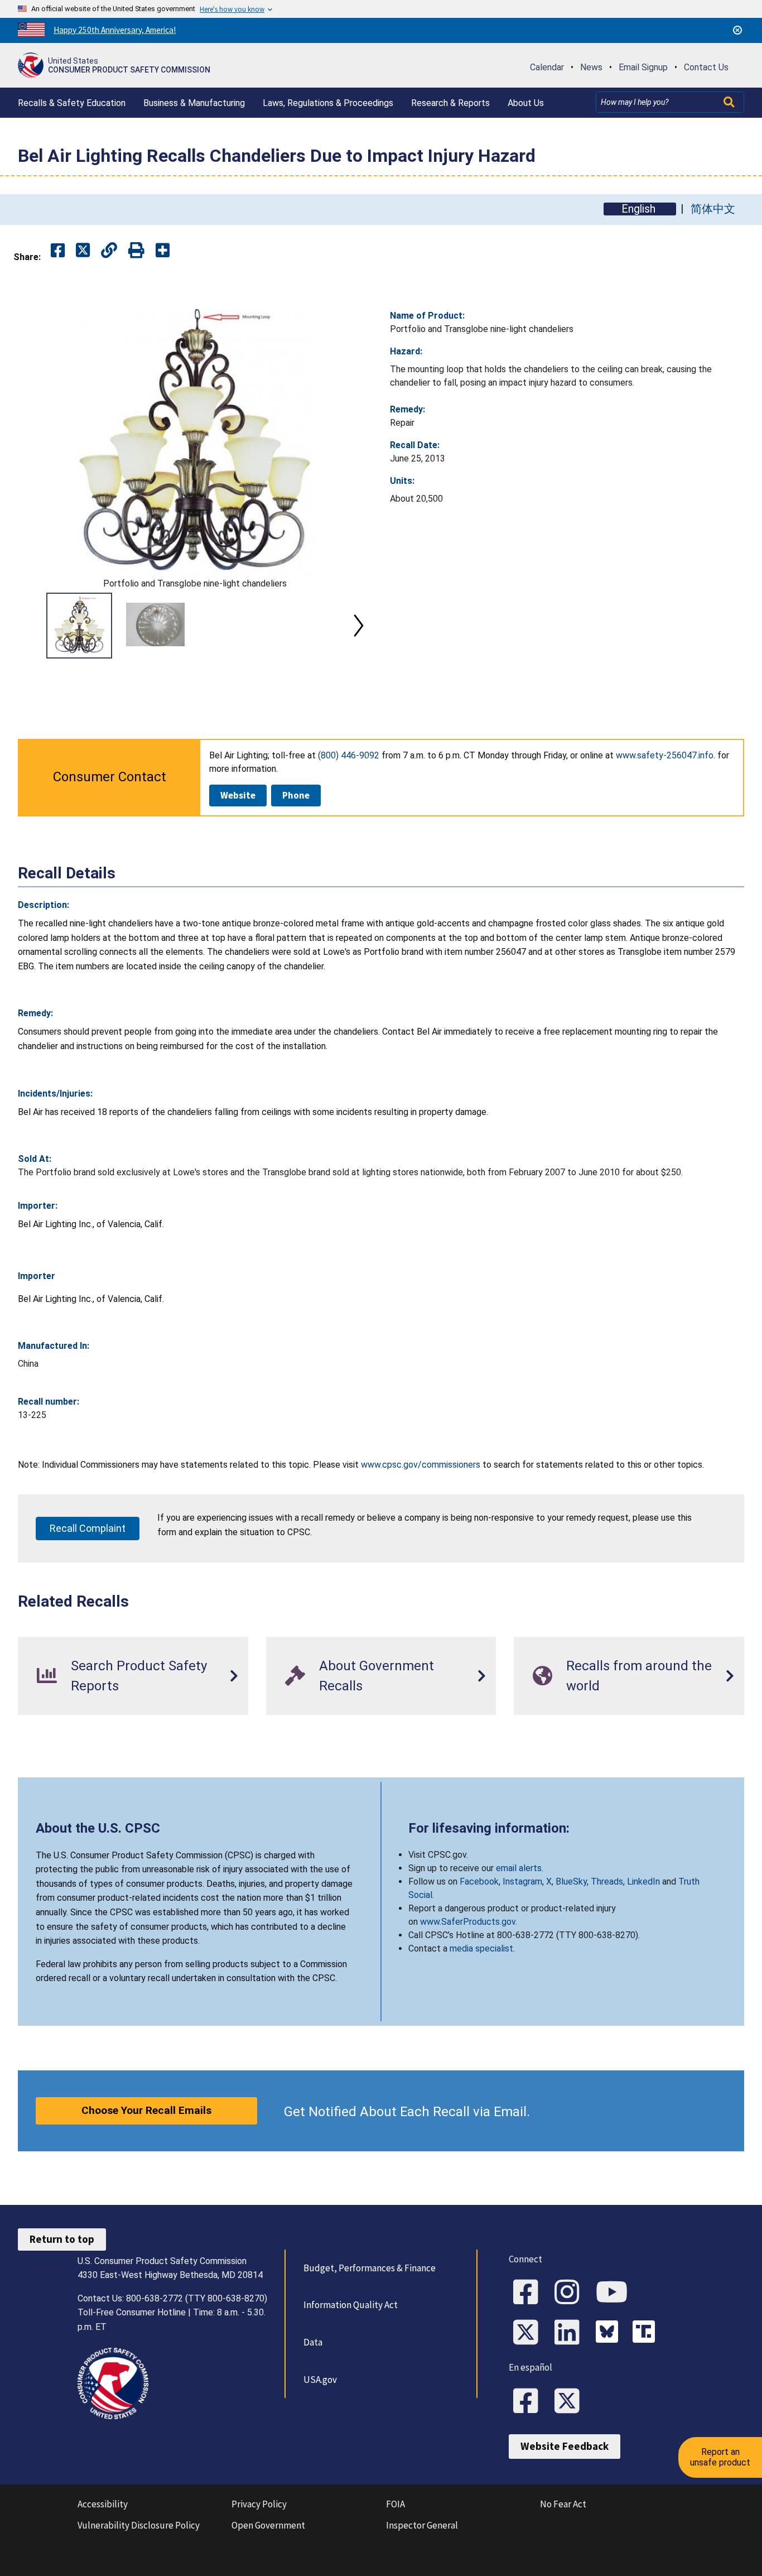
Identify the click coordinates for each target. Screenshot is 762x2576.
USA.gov (320, 2380)
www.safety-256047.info (665, 755)
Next (359, 626)
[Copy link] (163, 251)
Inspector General (422, 2525)
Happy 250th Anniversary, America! (115, 30)
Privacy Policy (259, 2504)
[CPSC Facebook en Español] (529, 2402)
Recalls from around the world (639, 1676)
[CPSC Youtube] (615, 2293)
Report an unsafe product (720, 2457)
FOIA (396, 2504)
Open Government (268, 2525)
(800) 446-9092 (349, 755)
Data (313, 2342)
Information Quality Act (351, 2305)
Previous (31, 626)
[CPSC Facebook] (529, 2293)
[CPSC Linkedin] (571, 2333)
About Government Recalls (377, 1676)
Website (238, 795)
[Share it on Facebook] (58, 251)
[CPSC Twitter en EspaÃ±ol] (571, 2402)
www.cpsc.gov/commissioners (421, 1465)
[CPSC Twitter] (529, 2333)
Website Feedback (565, 2446)
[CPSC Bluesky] (610, 2333)
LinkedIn (643, 1881)
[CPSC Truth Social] (647, 2333)
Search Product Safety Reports (139, 1676)
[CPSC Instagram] (571, 2293)
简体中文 (713, 209)
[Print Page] (136, 251)
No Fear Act (563, 2504)
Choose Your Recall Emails (146, 2110)
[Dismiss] (737, 30)
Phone (296, 795)
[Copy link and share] (109, 251)
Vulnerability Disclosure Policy (139, 2525)
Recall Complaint (88, 1528)
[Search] (730, 102)
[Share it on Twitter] (83, 251)
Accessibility (103, 2504)
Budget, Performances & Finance (370, 2268)
